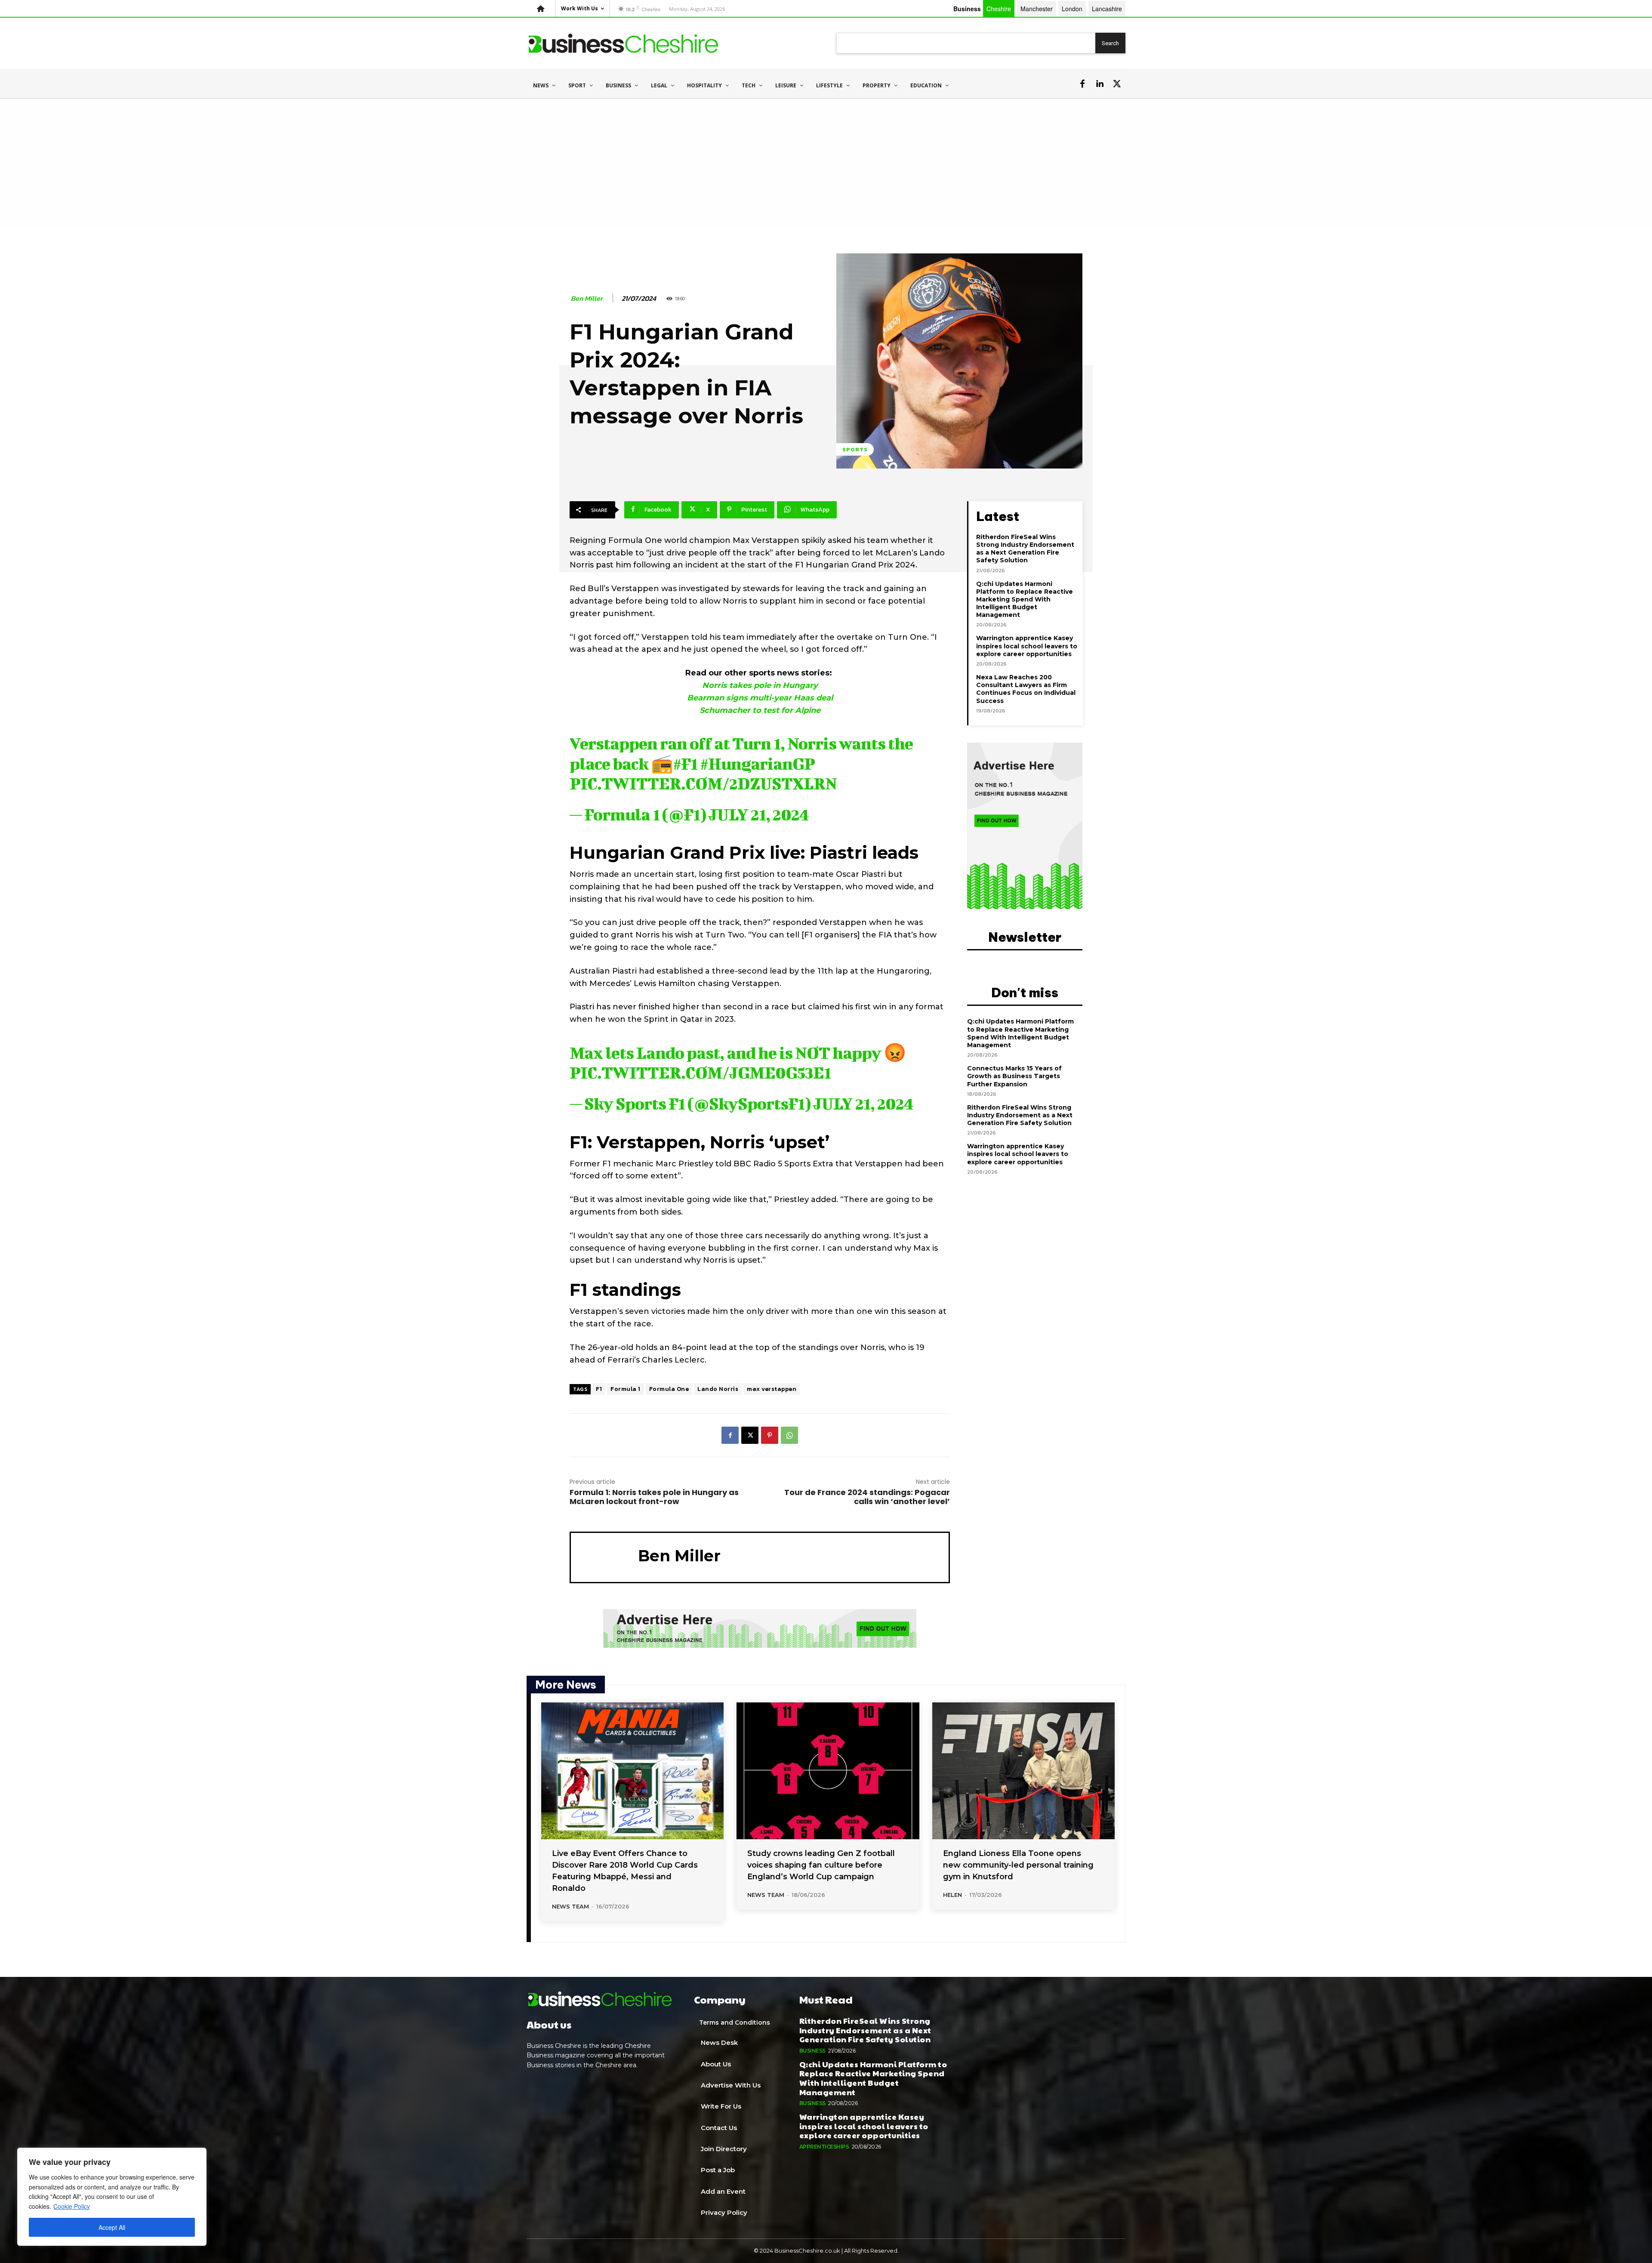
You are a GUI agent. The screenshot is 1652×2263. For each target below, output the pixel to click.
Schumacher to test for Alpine (760, 710)
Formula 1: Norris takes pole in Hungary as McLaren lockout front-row (654, 1497)
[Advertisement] (826, 163)
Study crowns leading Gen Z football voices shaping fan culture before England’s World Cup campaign (821, 1865)
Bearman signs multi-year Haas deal (760, 698)
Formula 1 (626, 1389)
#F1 (685, 764)
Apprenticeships (824, 2147)
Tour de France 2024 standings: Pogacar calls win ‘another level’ (867, 1497)
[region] (112, 2197)
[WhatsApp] (789, 1435)
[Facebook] (1082, 84)
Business (812, 2051)
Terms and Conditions (735, 2023)
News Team (570, 1906)
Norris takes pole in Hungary (760, 685)
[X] (1117, 84)
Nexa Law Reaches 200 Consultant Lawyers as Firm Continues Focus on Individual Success (1026, 689)
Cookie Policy (72, 2206)
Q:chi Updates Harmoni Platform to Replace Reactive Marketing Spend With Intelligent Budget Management (1025, 600)
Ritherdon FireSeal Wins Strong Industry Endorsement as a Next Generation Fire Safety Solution (1025, 549)
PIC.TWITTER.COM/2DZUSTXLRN (703, 783)
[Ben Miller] (604, 1556)
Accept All (112, 2227)
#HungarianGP (757, 764)
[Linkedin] (1100, 84)
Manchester (1037, 9)
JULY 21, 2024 (759, 814)
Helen (952, 1895)
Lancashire (1107, 9)
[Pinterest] (770, 1435)
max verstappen (772, 1389)
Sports (855, 449)
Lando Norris (718, 1389)
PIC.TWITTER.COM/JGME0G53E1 (700, 1073)
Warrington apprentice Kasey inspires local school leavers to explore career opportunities (1027, 646)
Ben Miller (587, 298)
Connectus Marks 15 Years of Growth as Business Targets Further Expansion (1014, 1076)
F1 (599, 1389)
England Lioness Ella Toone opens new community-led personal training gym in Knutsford (1018, 1865)
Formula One (669, 1389)
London (1072, 9)
